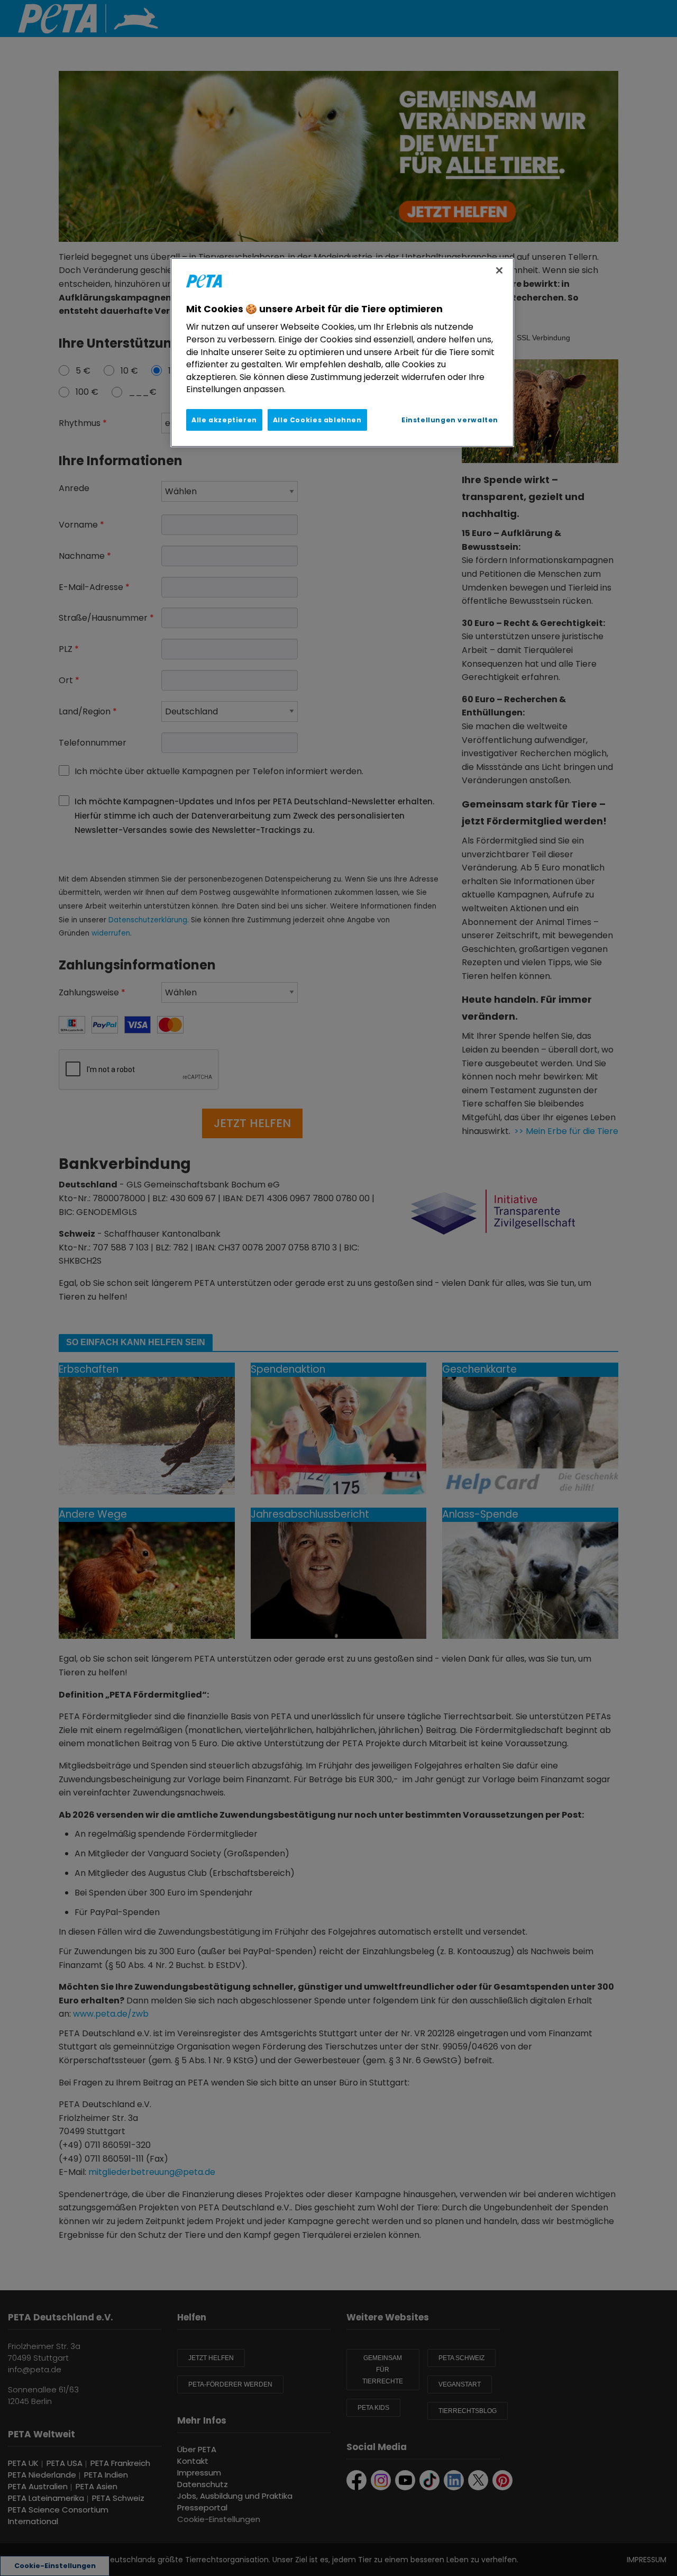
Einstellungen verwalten (450, 420)
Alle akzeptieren (224, 420)
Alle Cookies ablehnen (317, 420)
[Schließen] (499, 270)
